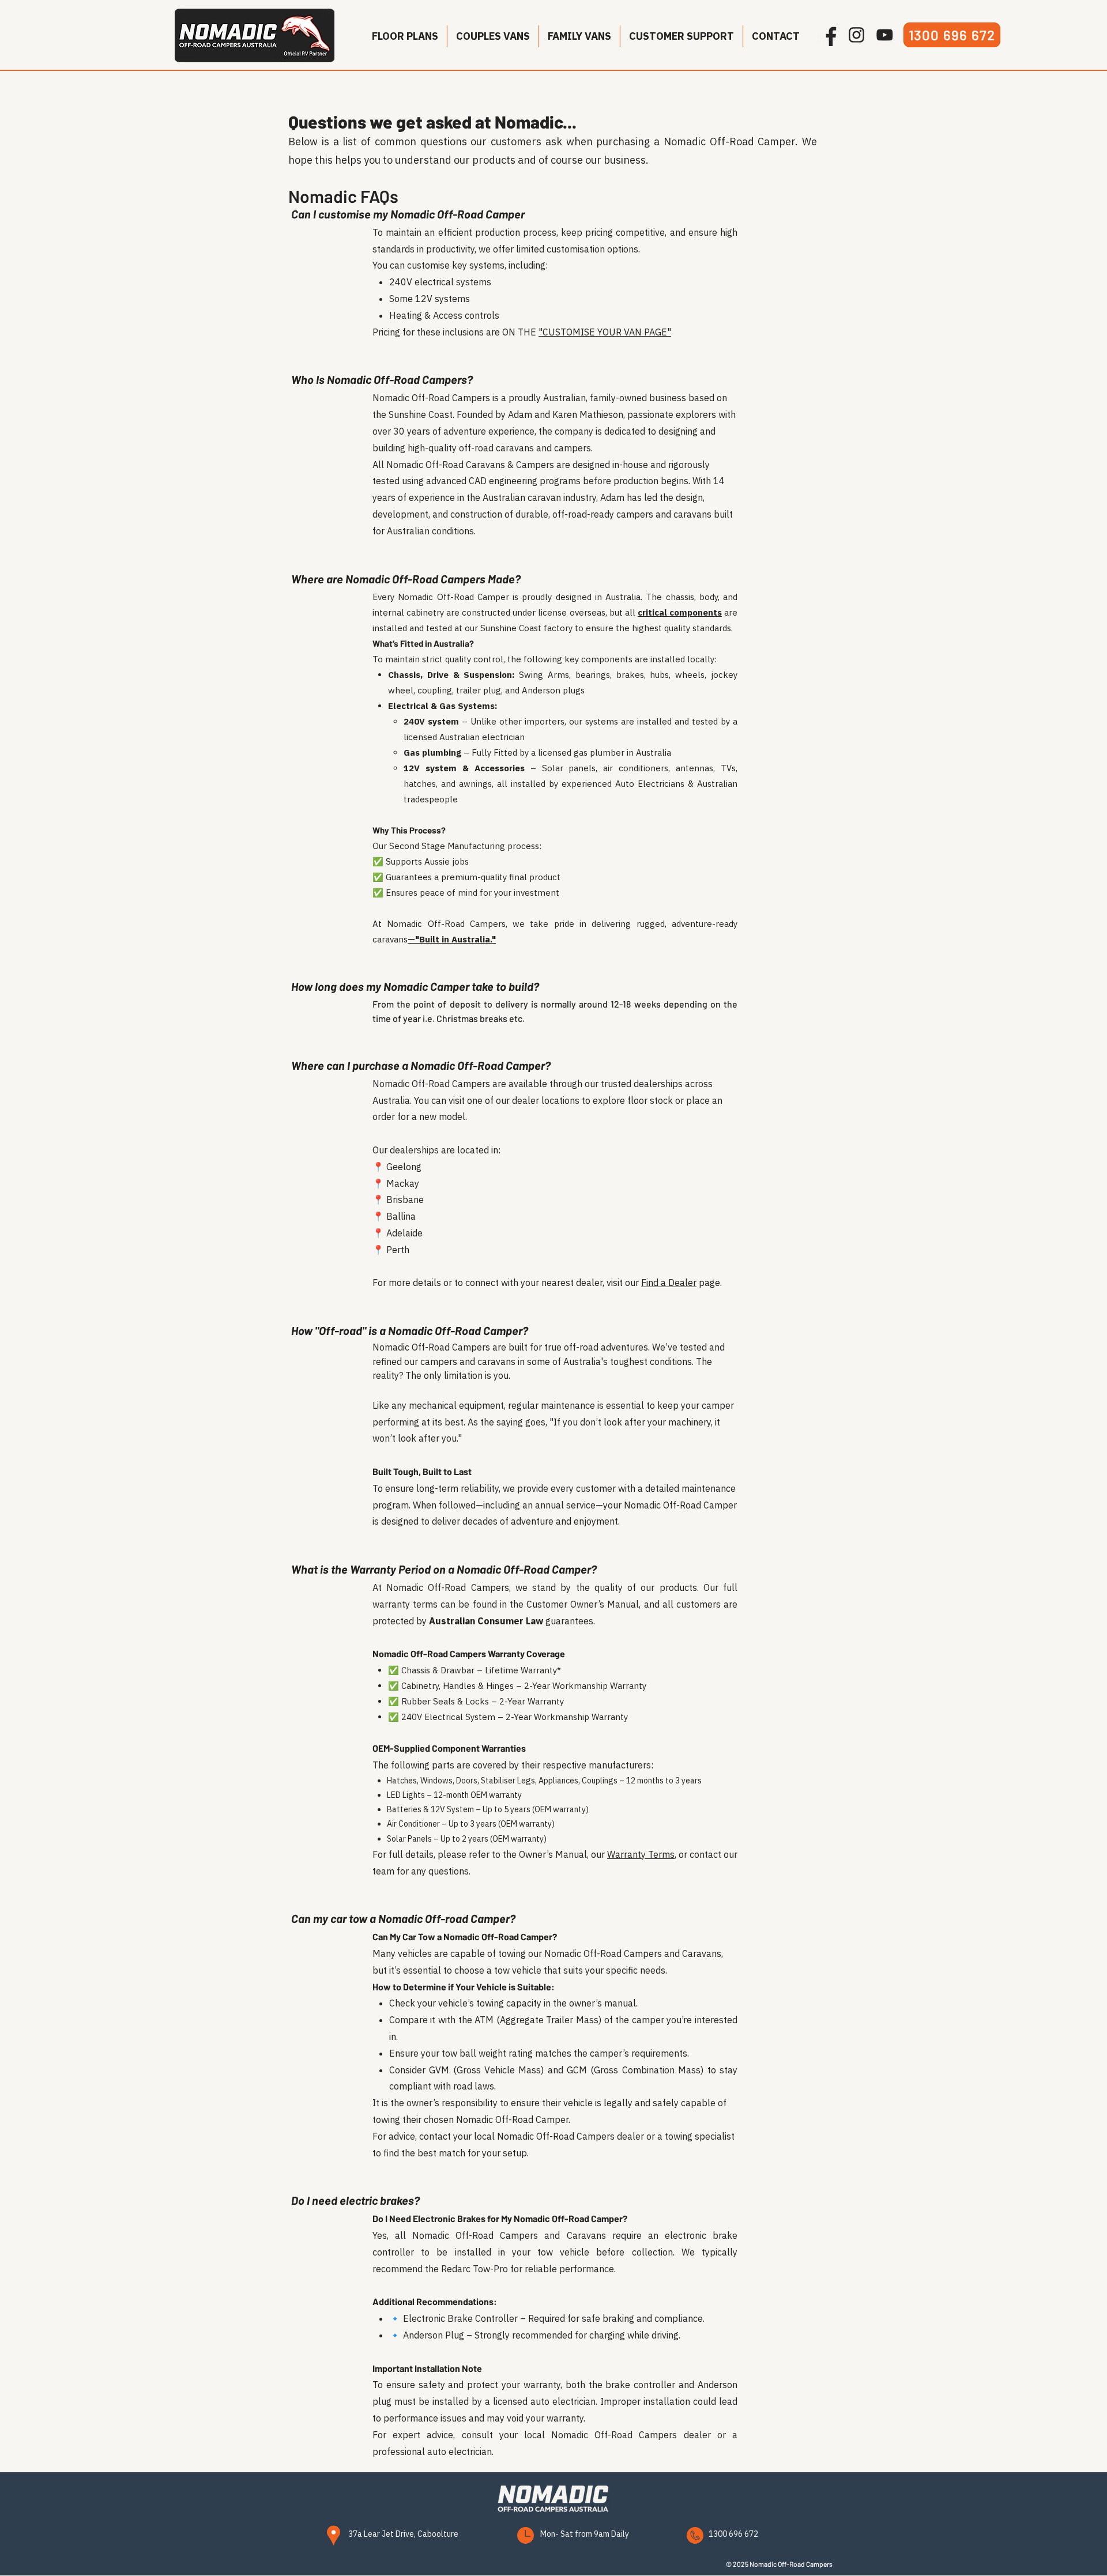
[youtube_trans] (885, 35)
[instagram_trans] (856, 35)
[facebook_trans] (828, 35)
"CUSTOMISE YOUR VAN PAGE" (605, 332)
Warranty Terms (641, 1854)
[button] (405, 36)
